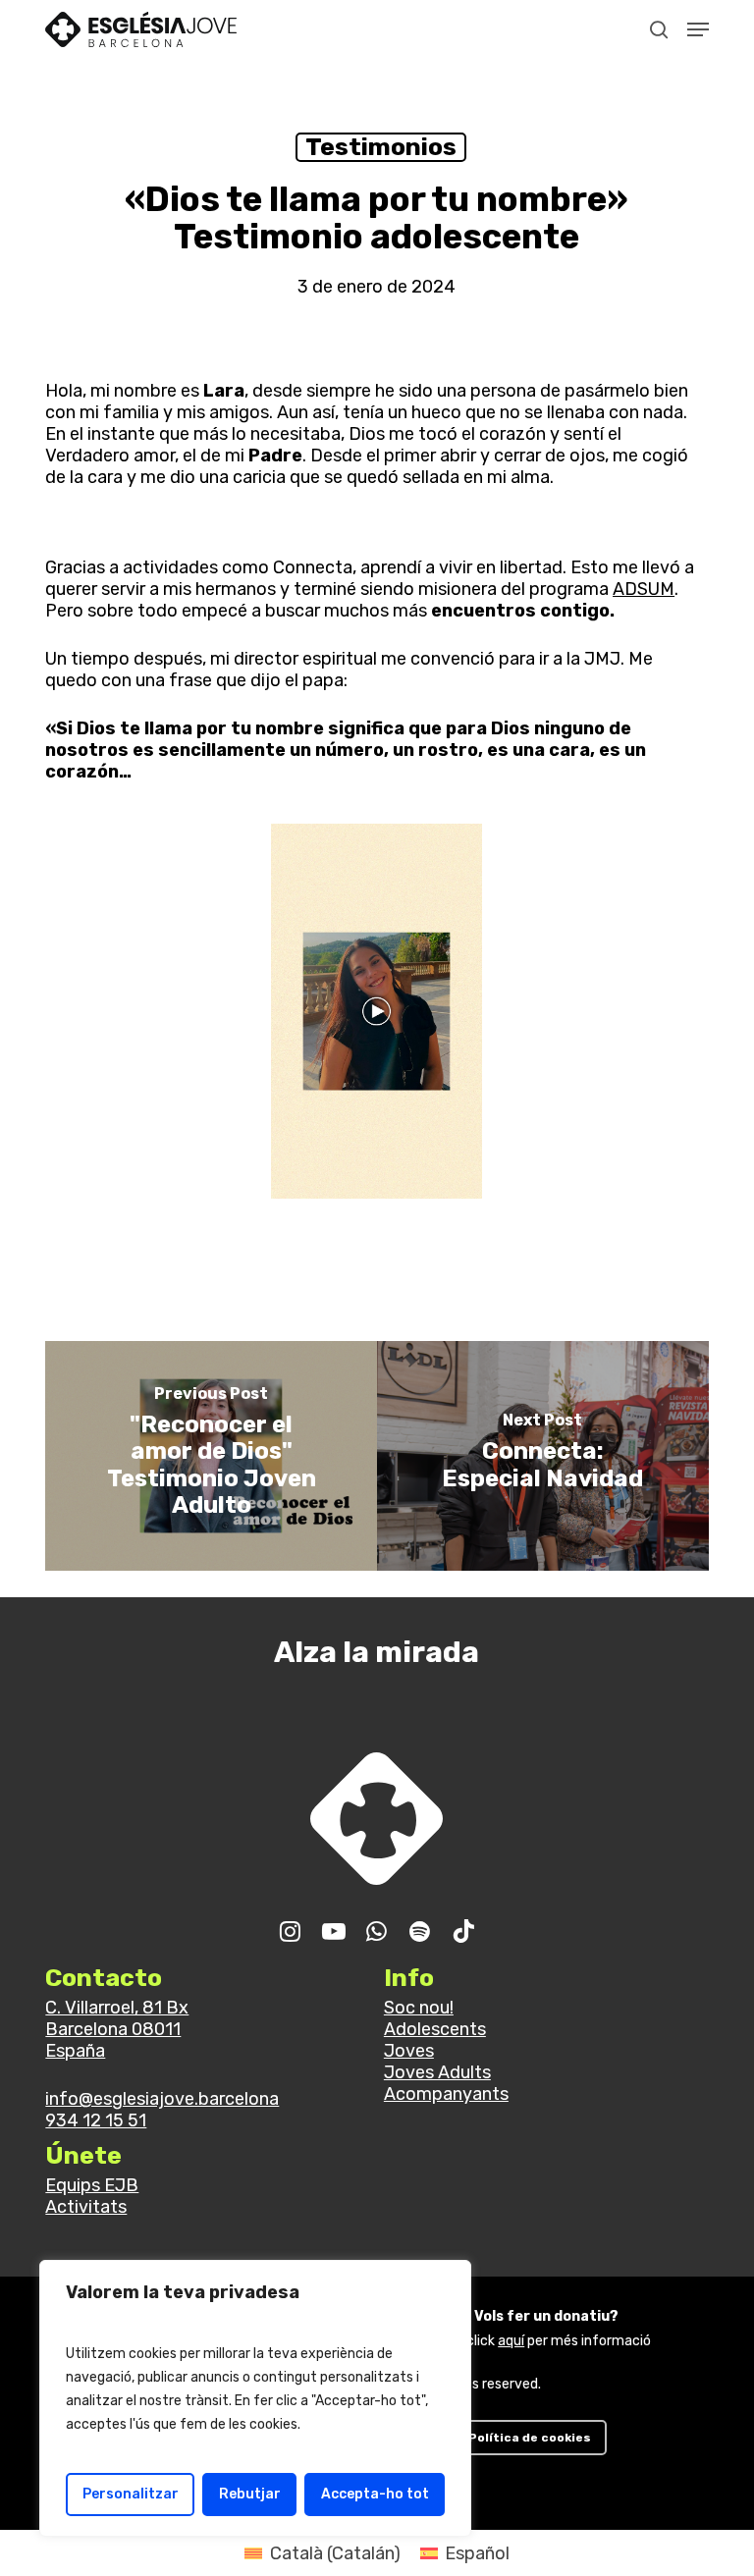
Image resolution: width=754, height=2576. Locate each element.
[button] (698, 29)
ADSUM (644, 589)
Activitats (86, 2207)
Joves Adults (437, 2072)
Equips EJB (92, 2185)
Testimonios (381, 147)
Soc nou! (419, 2008)
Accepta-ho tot (375, 2494)
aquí (511, 2341)
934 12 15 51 (96, 2120)
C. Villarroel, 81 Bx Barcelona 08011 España (117, 2029)
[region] (255, 2398)
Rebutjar (250, 2494)
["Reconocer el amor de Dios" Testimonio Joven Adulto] (211, 1456)
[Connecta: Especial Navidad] (543, 1456)
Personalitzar (131, 2494)
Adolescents (435, 2029)
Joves (409, 2051)
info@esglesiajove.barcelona (162, 2099)
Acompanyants (446, 2094)
